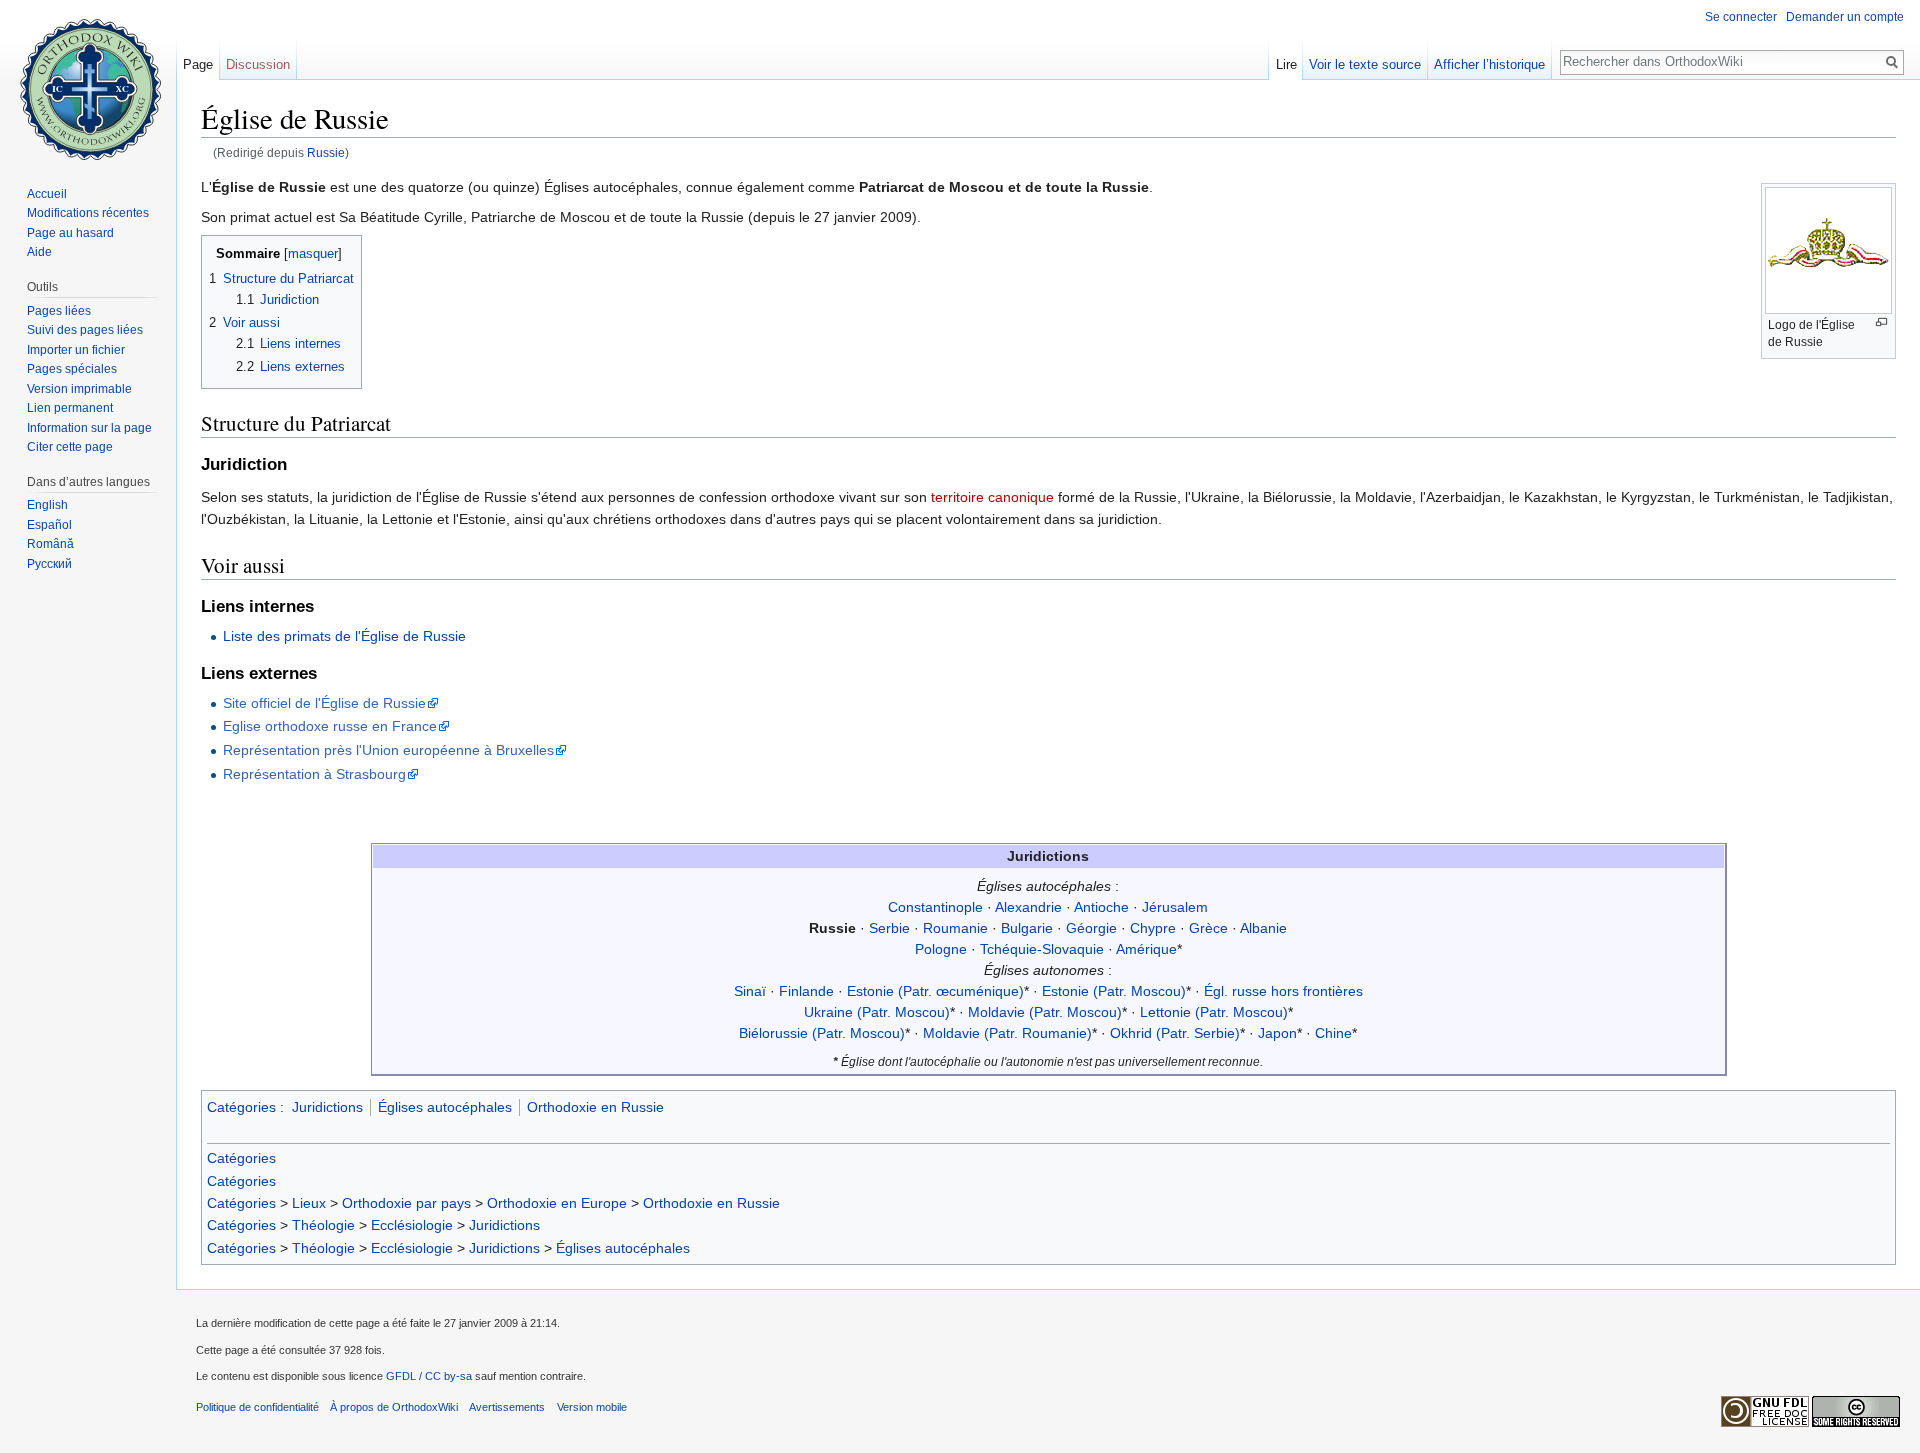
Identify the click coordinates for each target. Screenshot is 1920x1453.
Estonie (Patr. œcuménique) (935, 991)
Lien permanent (70, 408)
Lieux (309, 1203)
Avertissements (507, 1407)
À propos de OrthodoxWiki (394, 1407)
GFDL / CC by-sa (429, 1376)
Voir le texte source (1365, 64)
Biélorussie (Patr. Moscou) (822, 1033)
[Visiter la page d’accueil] (88, 80)
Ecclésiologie (412, 1225)
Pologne (941, 949)
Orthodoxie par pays (406, 1203)
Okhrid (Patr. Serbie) (1175, 1033)
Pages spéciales (72, 369)
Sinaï (750, 991)
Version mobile (592, 1407)
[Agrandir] (1881, 322)
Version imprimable (79, 389)
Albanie (1263, 928)
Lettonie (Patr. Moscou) (1214, 1012)
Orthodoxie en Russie (595, 1107)
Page (198, 64)
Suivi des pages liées (85, 330)
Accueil (47, 194)
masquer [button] (313, 254)
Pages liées (59, 311)
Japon (1277, 1033)
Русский (49, 564)
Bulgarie (1027, 928)
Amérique (1146, 949)
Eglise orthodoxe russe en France (330, 726)
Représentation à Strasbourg (314, 774)
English (47, 505)
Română (50, 544)
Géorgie (1091, 928)
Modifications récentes (88, 213)
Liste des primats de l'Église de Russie (344, 636)
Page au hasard (70, 233)
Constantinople (935, 907)
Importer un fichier (76, 350)
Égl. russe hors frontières (1283, 991)
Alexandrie (1028, 907)
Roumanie (955, 928)
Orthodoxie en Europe (557, 1203)
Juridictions (327, 1107)
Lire (1286, 64)
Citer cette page (70, 447)
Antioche (1101, 907)
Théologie (323, 1225)
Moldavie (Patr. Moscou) (1045, 1012)
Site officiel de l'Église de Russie (324, 703)
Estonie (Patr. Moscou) (1114, 991)
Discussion (258, 64)
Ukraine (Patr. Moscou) (877, 1012)
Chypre (1153, 928)
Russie (326, 152)
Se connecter (1741, 17)
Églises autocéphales (445, 1107)
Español (49, 525)
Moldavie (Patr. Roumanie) (1007, 1033)
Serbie (889, 928)
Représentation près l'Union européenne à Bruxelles (388, 750)
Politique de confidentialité (257, 1407)
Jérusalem (1175, 907)
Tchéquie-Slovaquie (1042, 949)
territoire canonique (992, 497)
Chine (1333, 1033)
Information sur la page (89, 428)
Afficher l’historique (1489, 64)
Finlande (806, 991)
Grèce (1208, 928)
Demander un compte (1845, 17)
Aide (39, 252)
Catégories (241, 1107)
